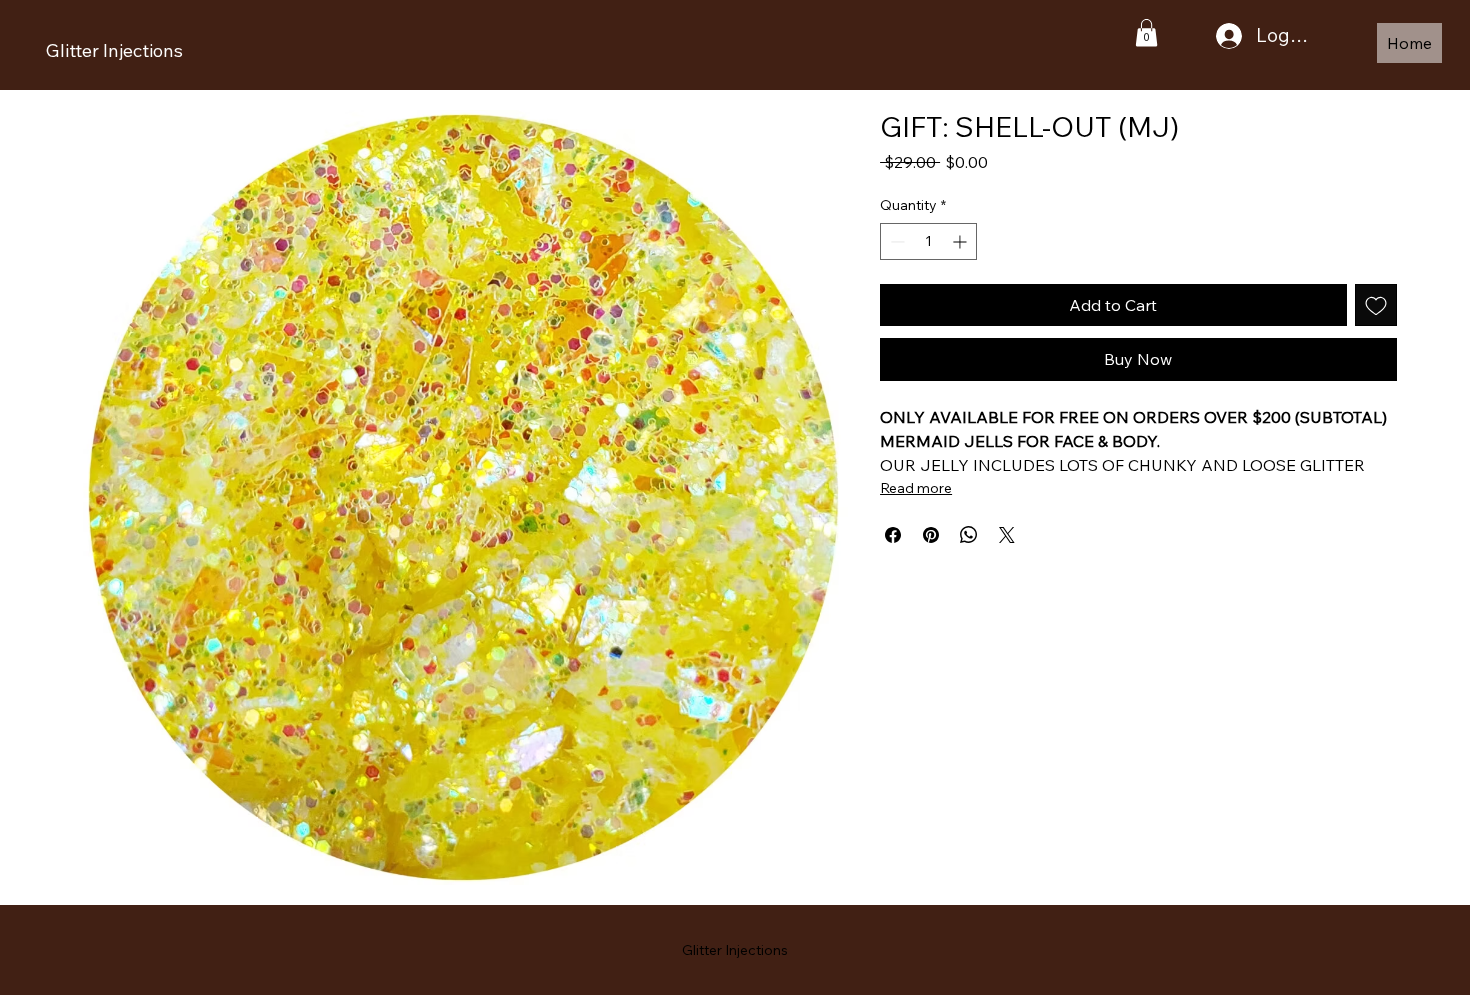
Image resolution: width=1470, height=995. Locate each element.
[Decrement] (895, 241)
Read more (916, 488)
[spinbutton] (928, 241)
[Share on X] (1007, 535)
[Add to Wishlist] (1376, 305)
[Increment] (961, 241)
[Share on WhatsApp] (969, 535)
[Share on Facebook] (893, 535)
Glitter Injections (114, 50)
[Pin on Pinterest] (931, 535)
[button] (1146, 32)
